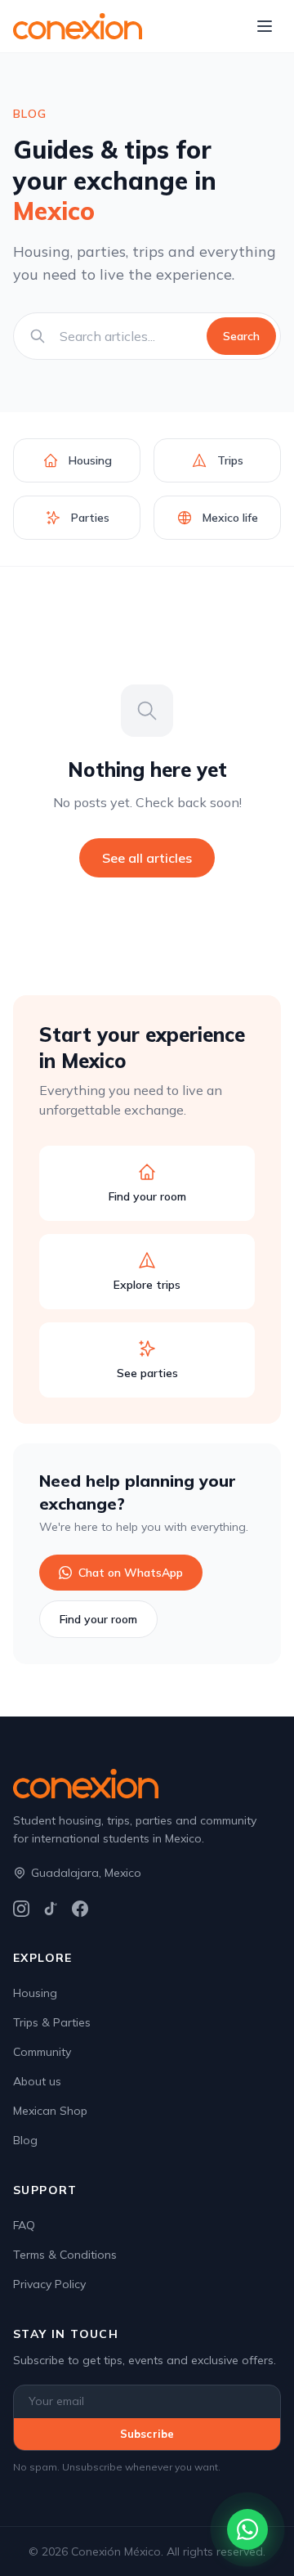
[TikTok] (51, 1909)
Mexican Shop (50, 2111)
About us (37, 2081)
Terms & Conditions (65, 2255)
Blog (25, 2140)
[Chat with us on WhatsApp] (247, 2529)
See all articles (147, 858)
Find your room (98, 1619)
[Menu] (265, 26)
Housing (35, 1993)
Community (42, 2052)
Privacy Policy (49, 2284)
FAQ (24, 2225)
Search (241, 336)
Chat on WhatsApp (131, 1573)
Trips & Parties (52, 2022)
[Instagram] (21, 1909)
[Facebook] (80, 1909)
